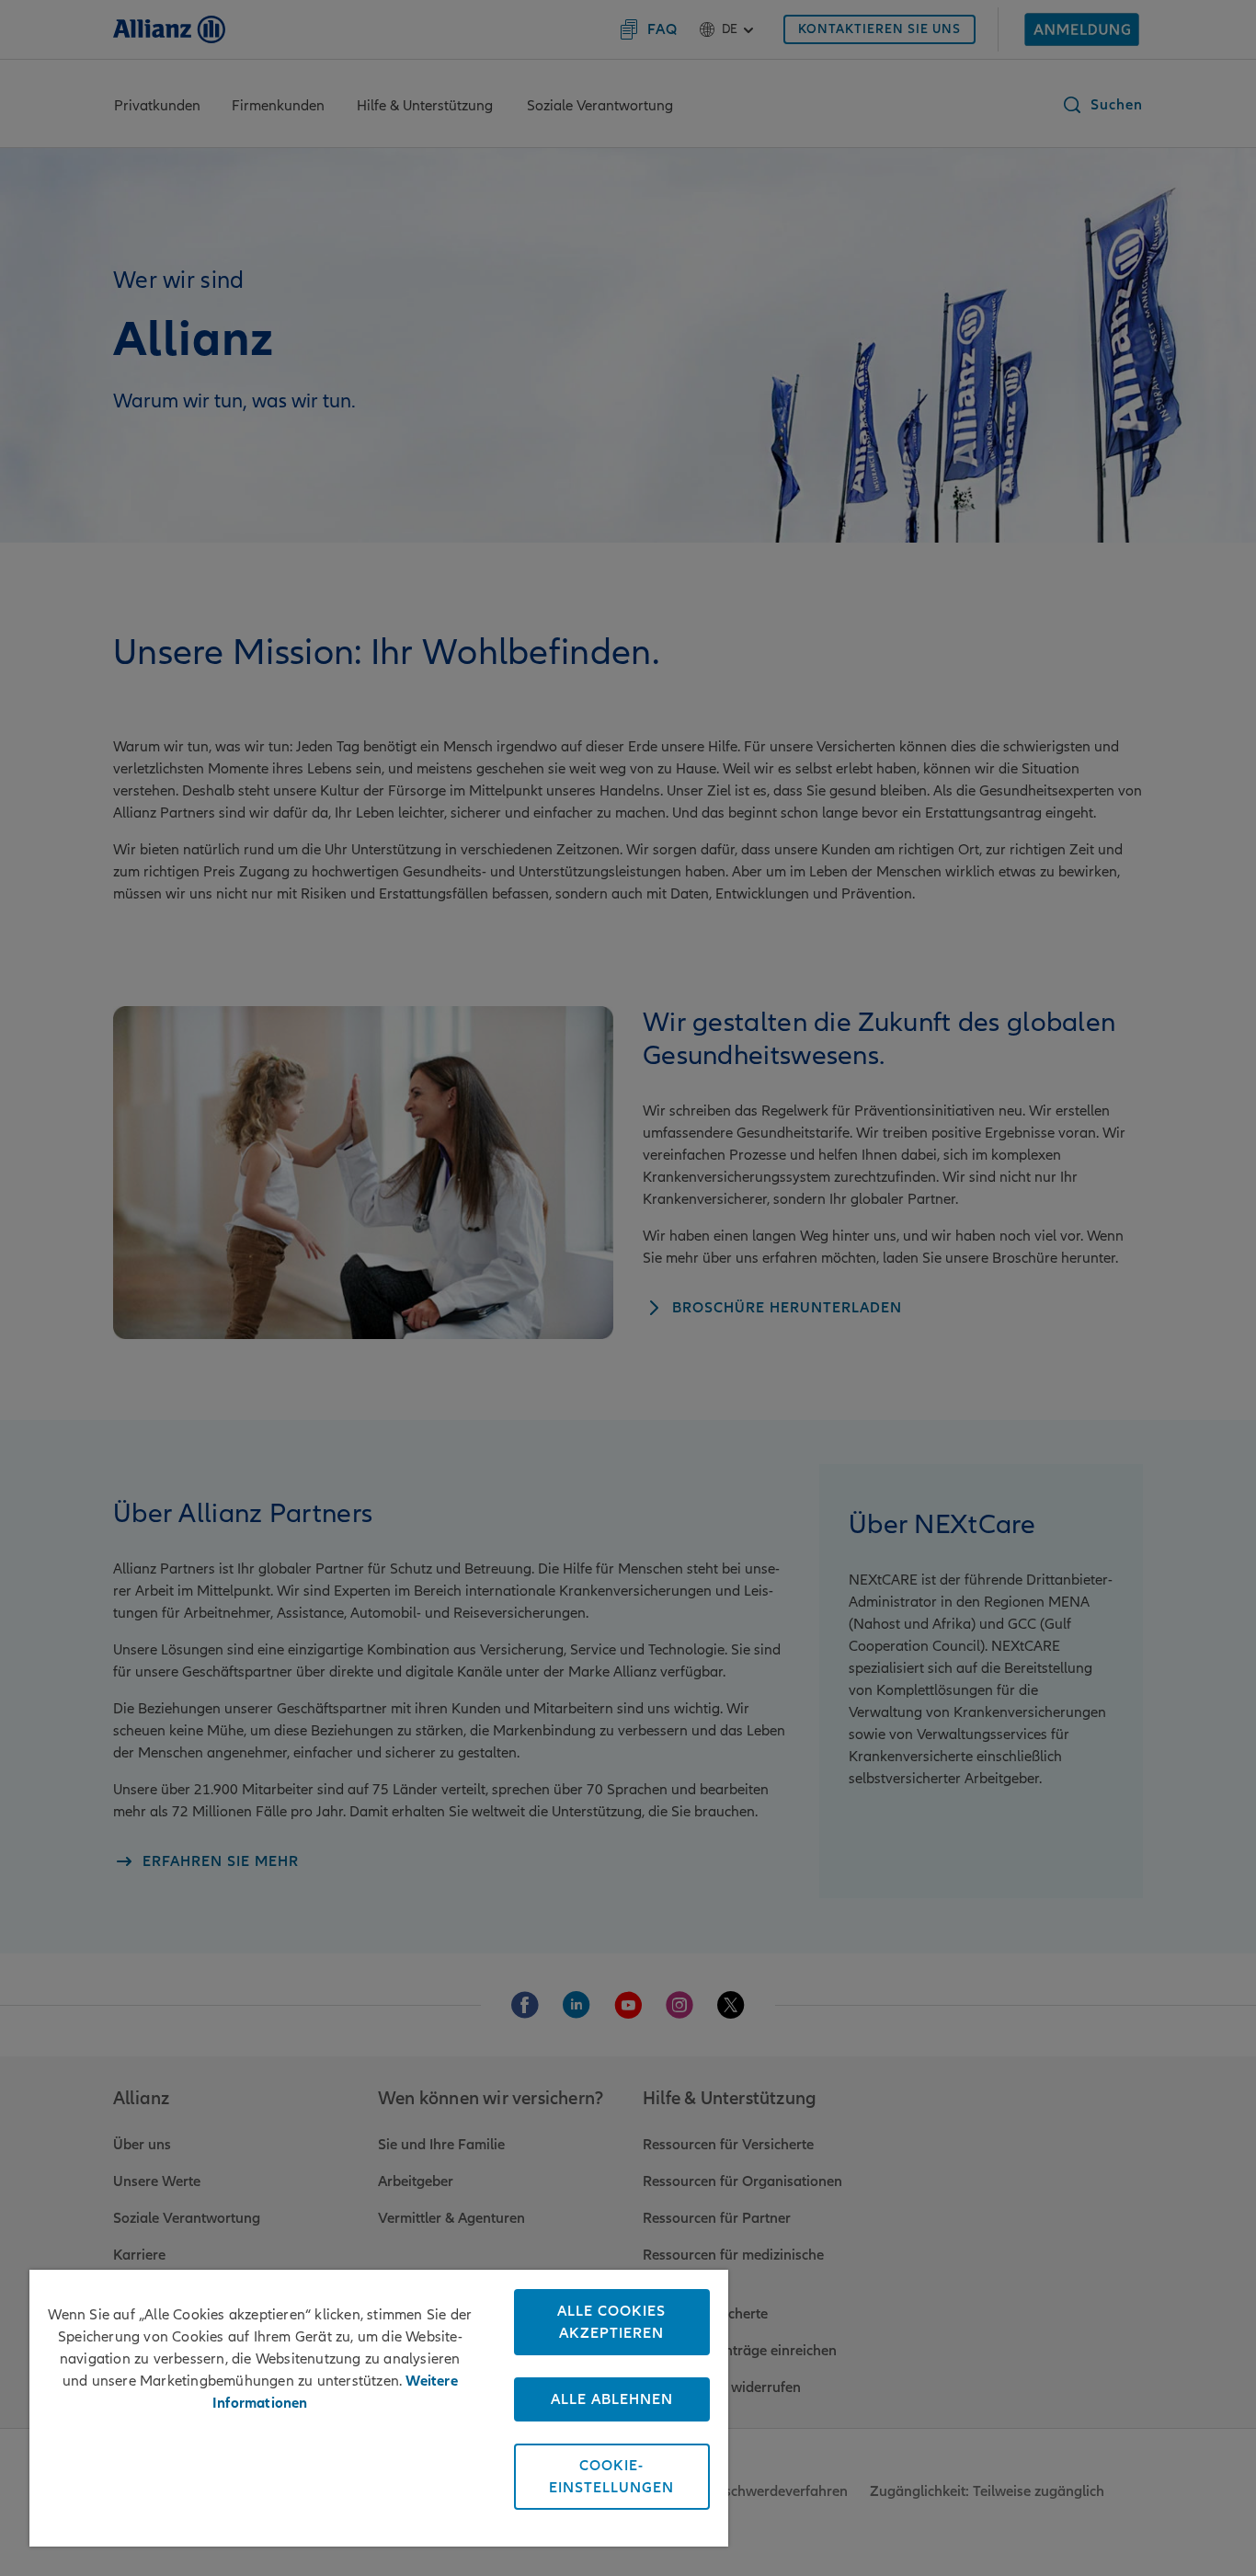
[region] (379, 2408)
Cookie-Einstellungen (611, 2477)
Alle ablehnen (612, 2399)
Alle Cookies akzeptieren (611, 2322)
